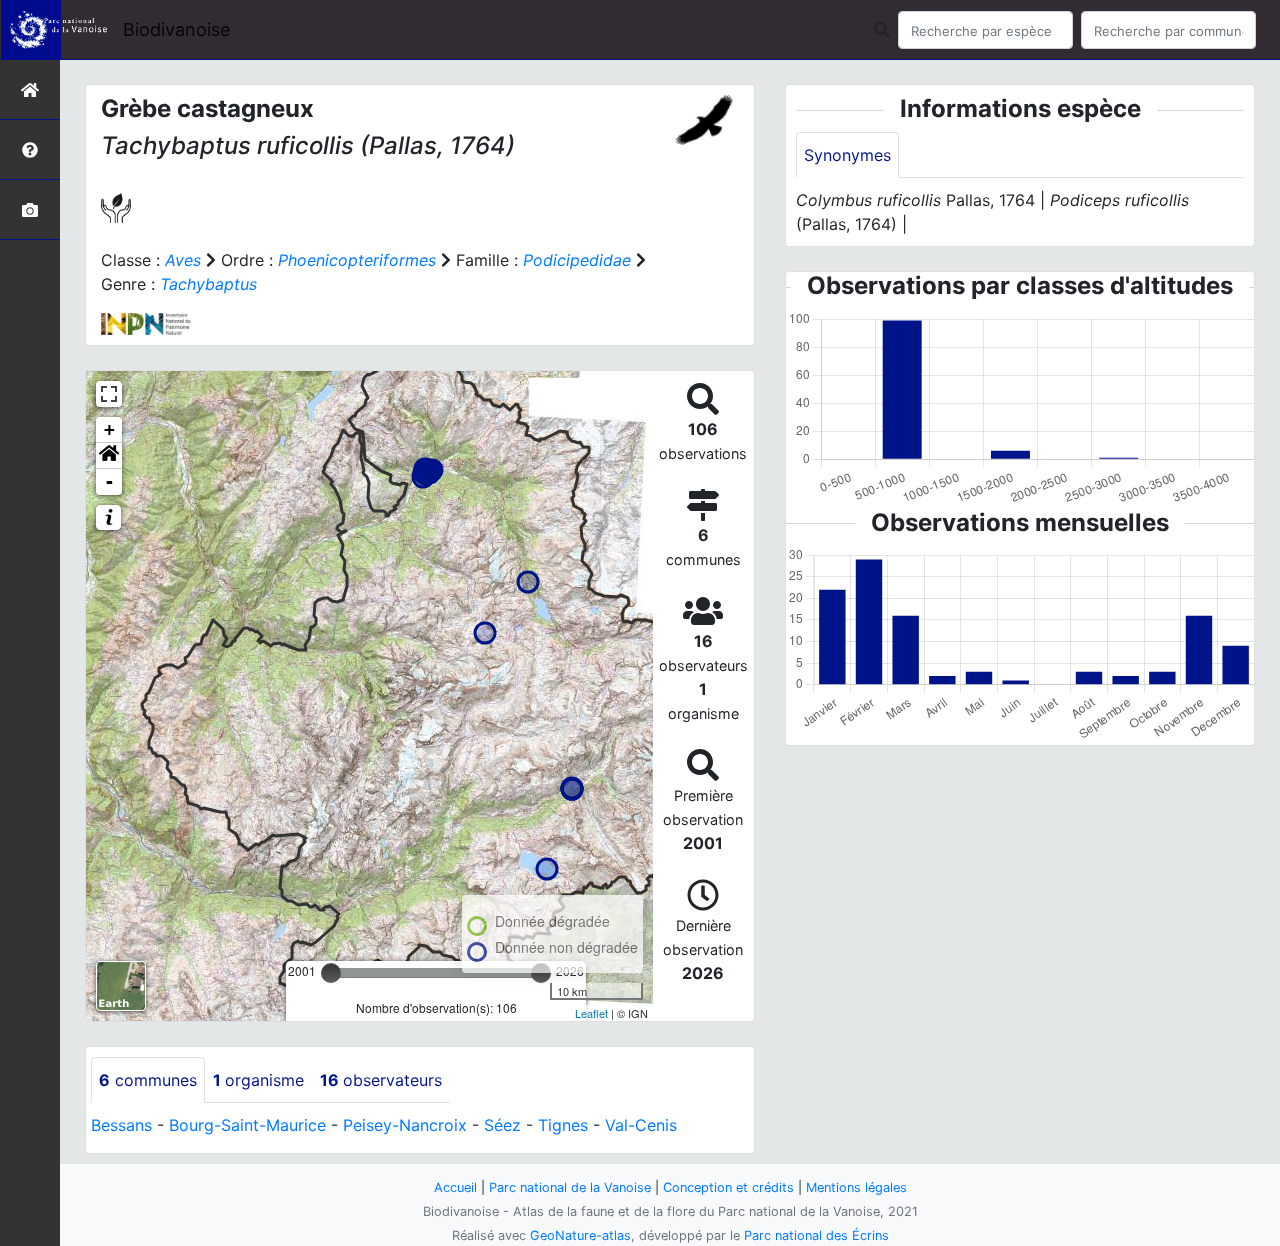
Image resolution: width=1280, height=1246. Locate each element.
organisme (258, 1080)
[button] (109, 456)
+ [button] (109, 429)
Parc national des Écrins (816, 1235)
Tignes (563, 1125)
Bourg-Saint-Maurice (247, 1125)
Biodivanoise (176, 29)
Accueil (455, 1187)
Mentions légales (856, 1187)
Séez (502, 1125)
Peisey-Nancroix (405, 1125)
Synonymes (847, 155)
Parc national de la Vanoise (570, 1187)
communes (148, 1080)
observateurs (381, 1080)
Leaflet (591, 1013)
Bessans (121, 1125)
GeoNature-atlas (580, 1235)
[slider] (331, 973)
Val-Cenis (641, 1125)
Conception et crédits (728, 1187)
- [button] (109, 481)
